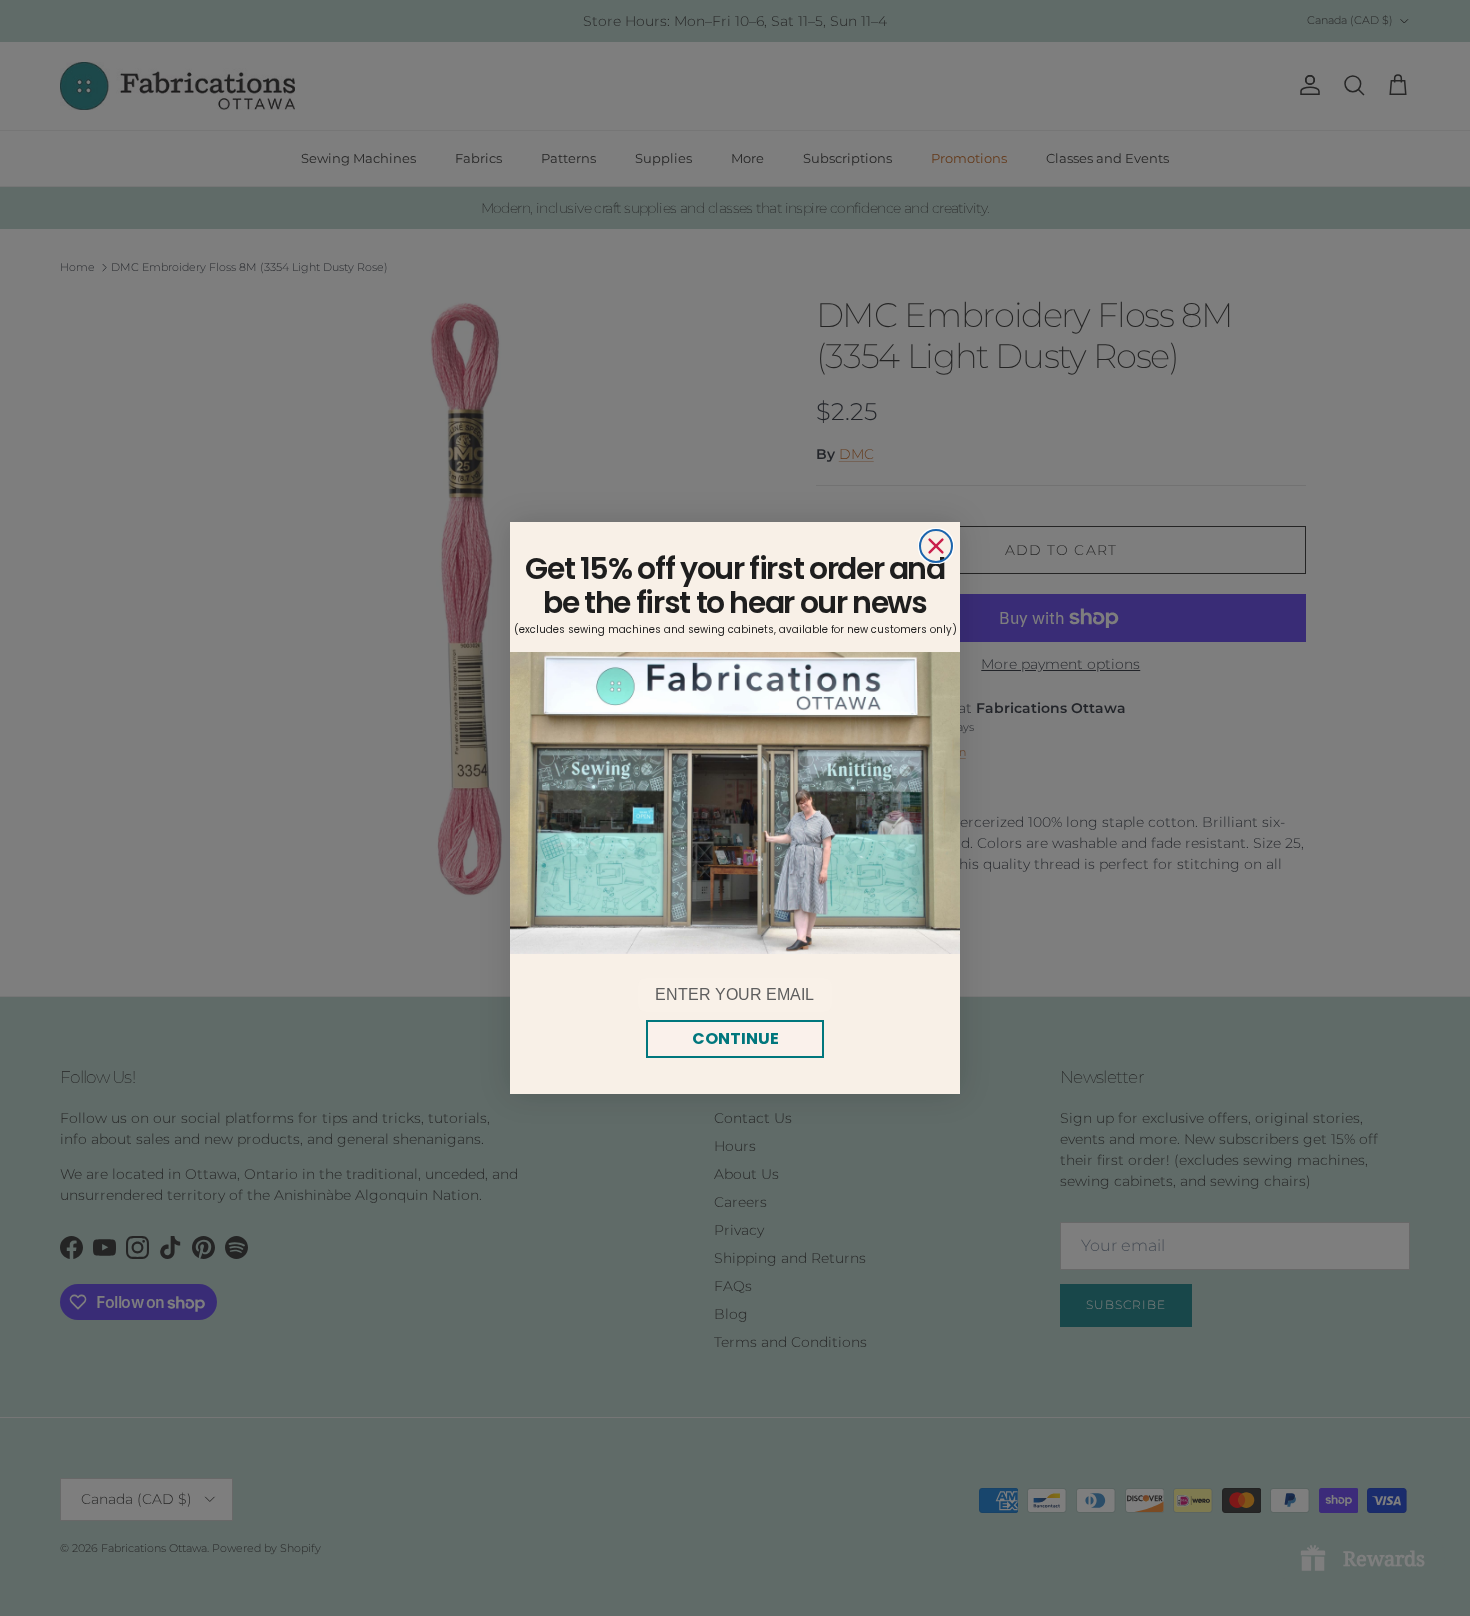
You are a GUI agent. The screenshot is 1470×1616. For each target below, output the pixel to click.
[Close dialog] (936, 546)
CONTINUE (735, 1038)
